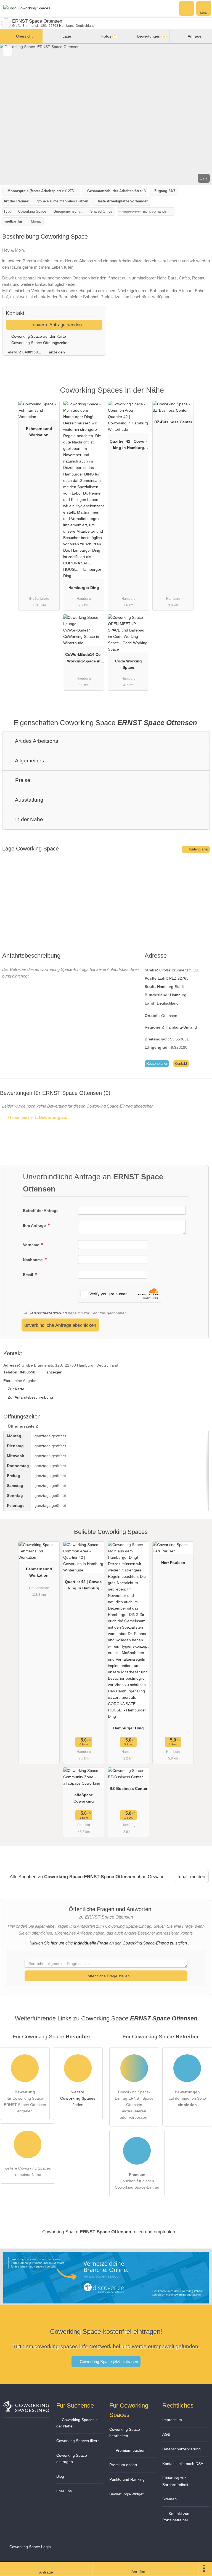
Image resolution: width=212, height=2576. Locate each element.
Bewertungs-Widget (126, 2494)
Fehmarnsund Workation (39, 432)
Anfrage (194, 36)
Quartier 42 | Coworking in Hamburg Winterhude (128, 446)
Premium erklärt (123, 2465)
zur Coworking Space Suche (6, 23)
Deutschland (168, 1003)
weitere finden (78, 2098)
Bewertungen (150, 36)
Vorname (32, 1245)
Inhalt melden (191, 1877)
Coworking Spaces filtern (78, 2441)
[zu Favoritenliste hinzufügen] (7, 51)
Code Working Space (128, 664)
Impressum (172, 2420)
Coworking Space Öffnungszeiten (40, 343)
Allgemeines (29, 761)
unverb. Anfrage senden (57, 325)
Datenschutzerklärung (48, 1313)
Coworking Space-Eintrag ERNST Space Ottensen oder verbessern (134, 2105)
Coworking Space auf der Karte (38, 336)
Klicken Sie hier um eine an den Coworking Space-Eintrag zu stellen (108, 1943)
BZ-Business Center (173, 422)
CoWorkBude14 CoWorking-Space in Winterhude (84, 659)
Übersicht (24, 36)
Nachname (33, 1260)
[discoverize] (106, 2300)
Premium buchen (130, 2450)
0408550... (32, 352)
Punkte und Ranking (127, 2479)
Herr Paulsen (173, 1563)
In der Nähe (28, 819)
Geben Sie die (37, 1117)
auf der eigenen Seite (187, 2098)
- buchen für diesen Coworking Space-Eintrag (137, 2181)
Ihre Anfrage (35, 1225)
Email (29, 1275)
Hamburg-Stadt (170, 987)
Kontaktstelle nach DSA (183, 2464)
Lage (66, 36)
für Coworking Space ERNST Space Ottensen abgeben (25, 2101)
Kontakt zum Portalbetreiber (176, 2517)
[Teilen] (191, 2569)
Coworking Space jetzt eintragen (108, 2362)
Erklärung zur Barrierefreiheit (175, 2481)
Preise (22, 780)
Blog (60, 2476)
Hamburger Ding (84, 588)
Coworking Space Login (30, 2547)
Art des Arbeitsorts (36, 741)
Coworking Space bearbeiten (125, 2433)
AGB (166, 2434)
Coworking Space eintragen (72, 2459)
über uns (64, 2491)
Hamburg (178, 995)
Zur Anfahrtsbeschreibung (30, 1397)
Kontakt (181, 1064)
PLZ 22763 (179, 978)
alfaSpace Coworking (84, 1798)
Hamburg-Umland (181, 1027)
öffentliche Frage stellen (108, 1976)
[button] (106, 114)
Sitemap (169, 2499)
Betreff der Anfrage (41, 1211)
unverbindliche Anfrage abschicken (60, 1325)
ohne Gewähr (150, 1877)
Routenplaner (198, 849)
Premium (201, 395)
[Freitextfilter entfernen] (187, 8)
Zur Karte (16, 1389)
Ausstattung (29, 800)
